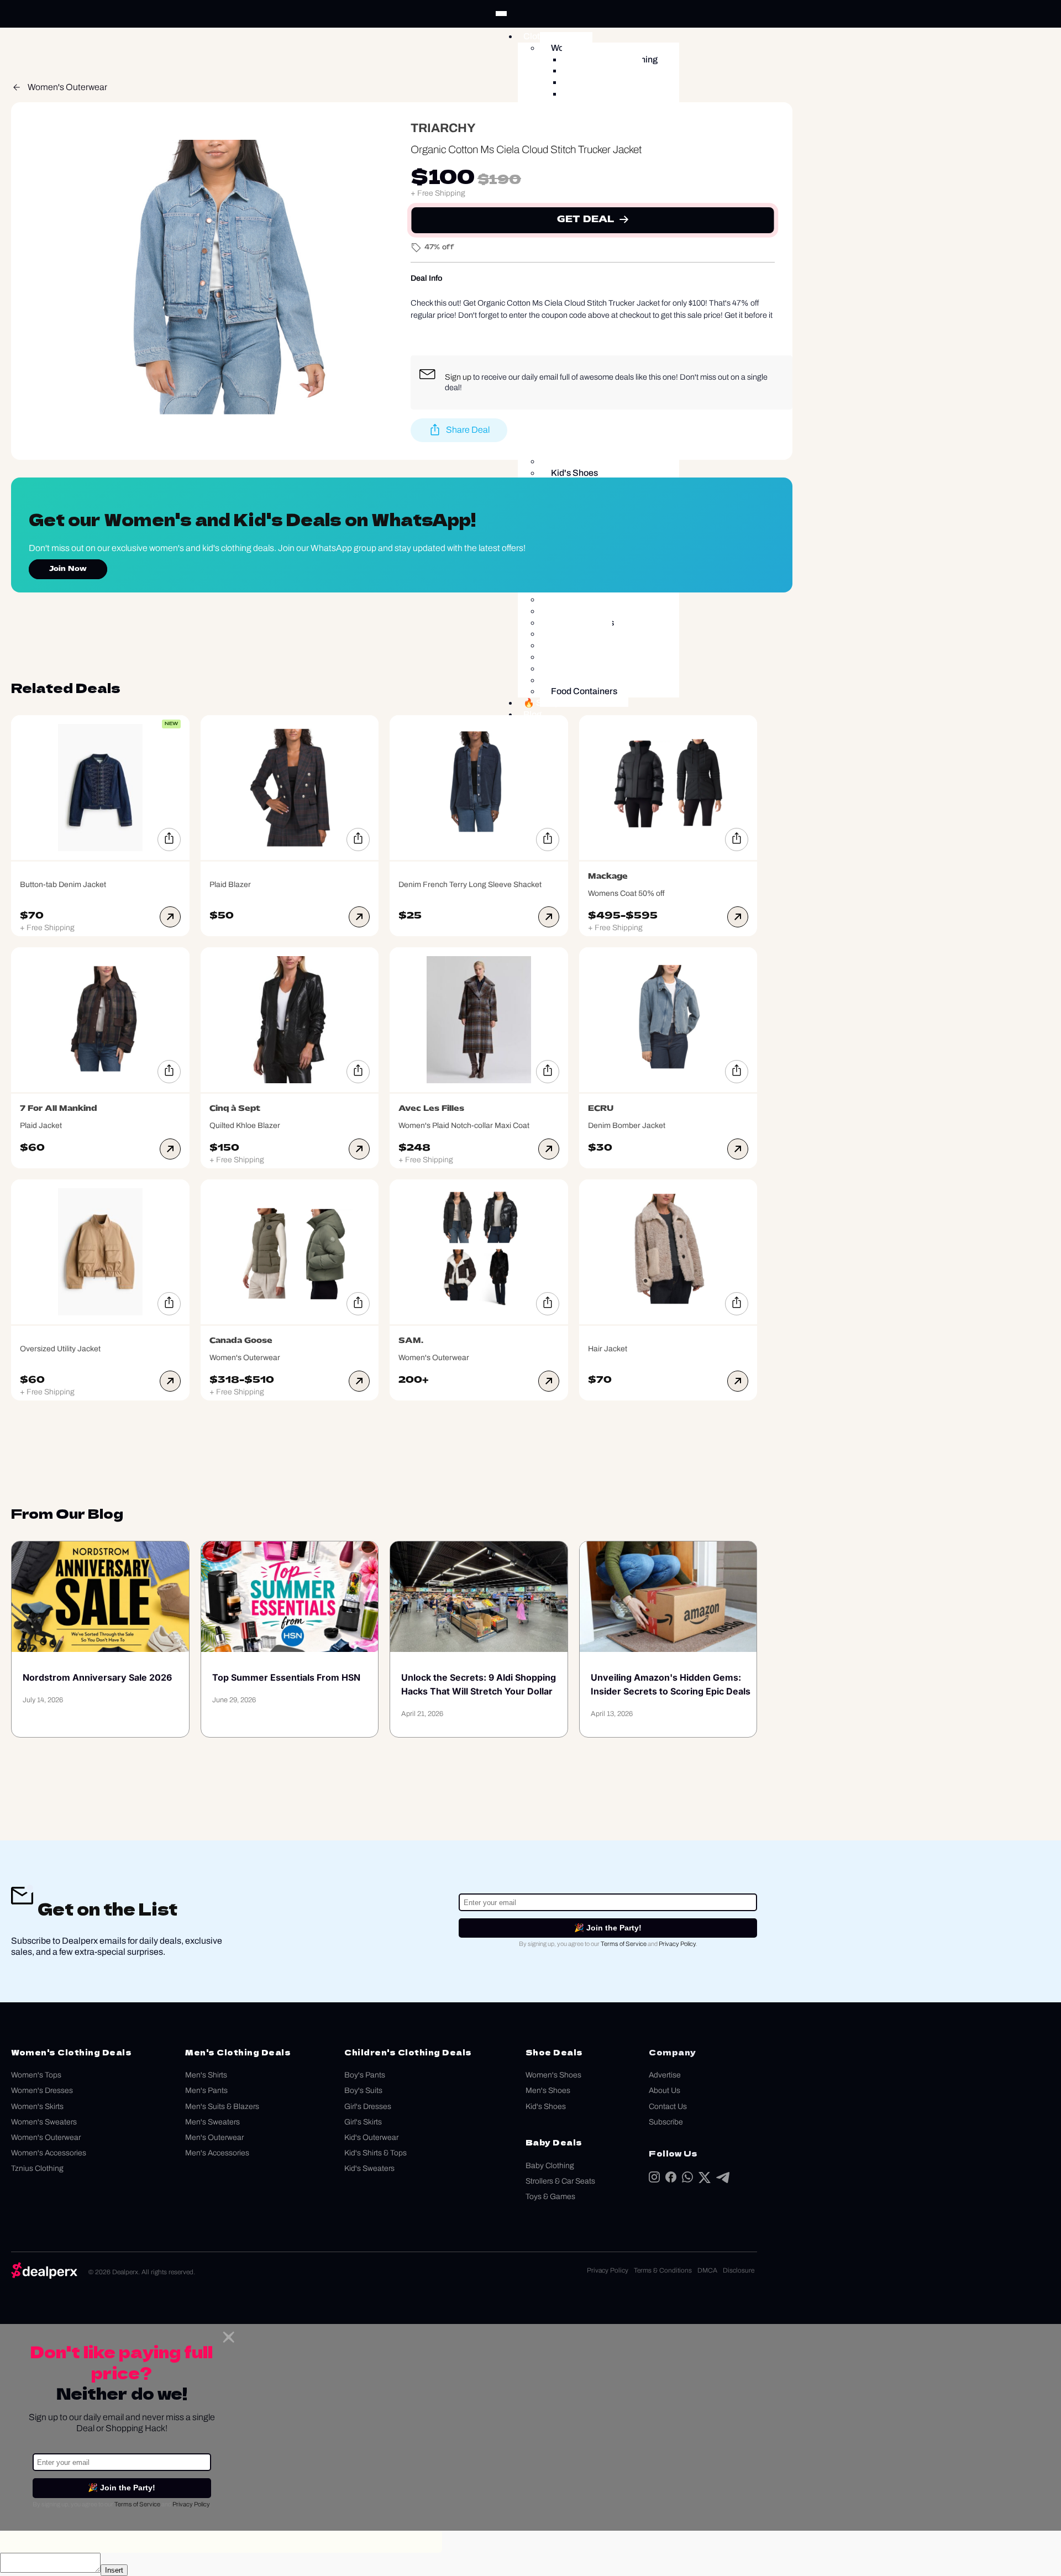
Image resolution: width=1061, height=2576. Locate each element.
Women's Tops (36, 2075)
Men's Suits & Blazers (222, 2107)
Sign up (458, 377)
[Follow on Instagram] (654, 2179)
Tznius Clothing (37, 2168)
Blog (532, 714)
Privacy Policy (677, 1944)
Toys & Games (550, 2197)
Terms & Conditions (663, 2270)
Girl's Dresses (368, 2107)
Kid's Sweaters (369, 2168)
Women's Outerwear (67, 87)
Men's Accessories (217, 2153)
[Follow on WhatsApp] (687, 2179)
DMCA (707, 2270)
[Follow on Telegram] (723, 2180)
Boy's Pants (365, 2075)
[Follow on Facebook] (671, 2179)
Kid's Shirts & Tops (375, 2153)
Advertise (665, 2075)
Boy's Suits (363, 2090)
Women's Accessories (49, 2153)
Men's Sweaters (212, 2122)
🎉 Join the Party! (608, 1928)
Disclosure (739, 2270)
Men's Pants (206, 2090)
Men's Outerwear (214, 2137)
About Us (665, 2090)
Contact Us (668, 2107)
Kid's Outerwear (371, 2137)
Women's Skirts (37, 2107)
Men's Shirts (206, 2075)
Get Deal (585, 220)
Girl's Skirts (363, 2122)
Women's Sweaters (44, 2122)
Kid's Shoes (546, 2107)
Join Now (68, 569)
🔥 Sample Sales (557, 703)
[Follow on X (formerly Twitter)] (705, 2180)
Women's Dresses (42, 2090)
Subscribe (666, 2122)
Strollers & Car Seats (560, 2181)
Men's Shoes (548, 2090)
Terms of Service (624, 1944)
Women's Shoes (553, 2075)
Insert (114, 2570)
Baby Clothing (550, 2166)
